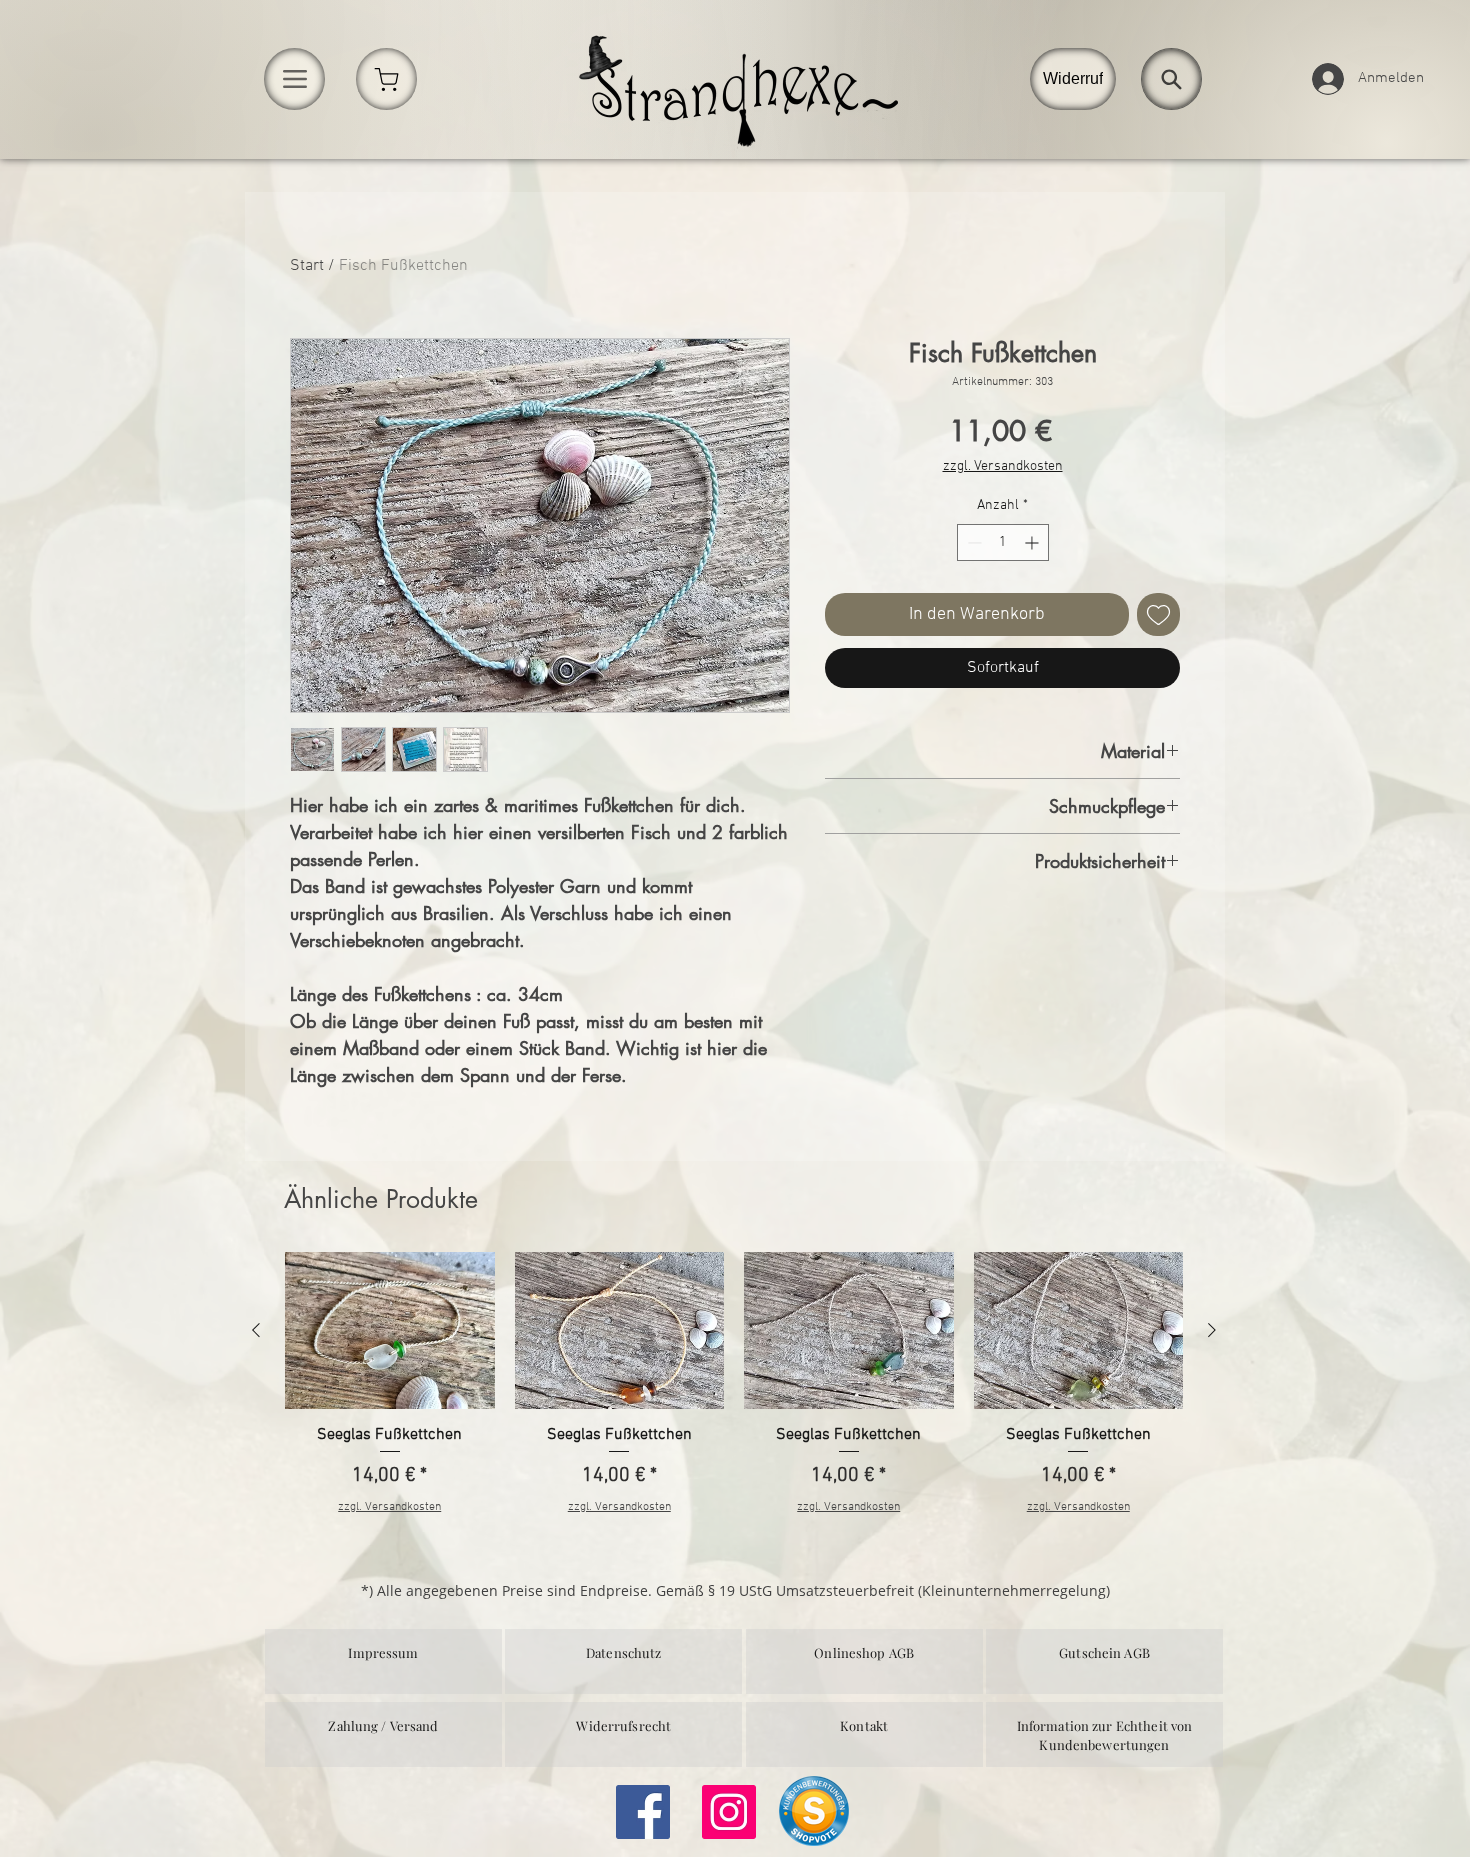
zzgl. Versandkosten (1003, 466)
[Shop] (386, 79)
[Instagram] (729, 1812)
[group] (734, 1394)
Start (307, 266)
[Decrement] (972, 542)
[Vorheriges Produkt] (256, 1330)
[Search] (1171, 79)
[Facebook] (643, 1812)
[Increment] (1033, 542)
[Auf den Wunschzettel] (1158, 614)
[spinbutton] (1003, 542)
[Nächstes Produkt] (1212, 1330)
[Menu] (294, 79)
